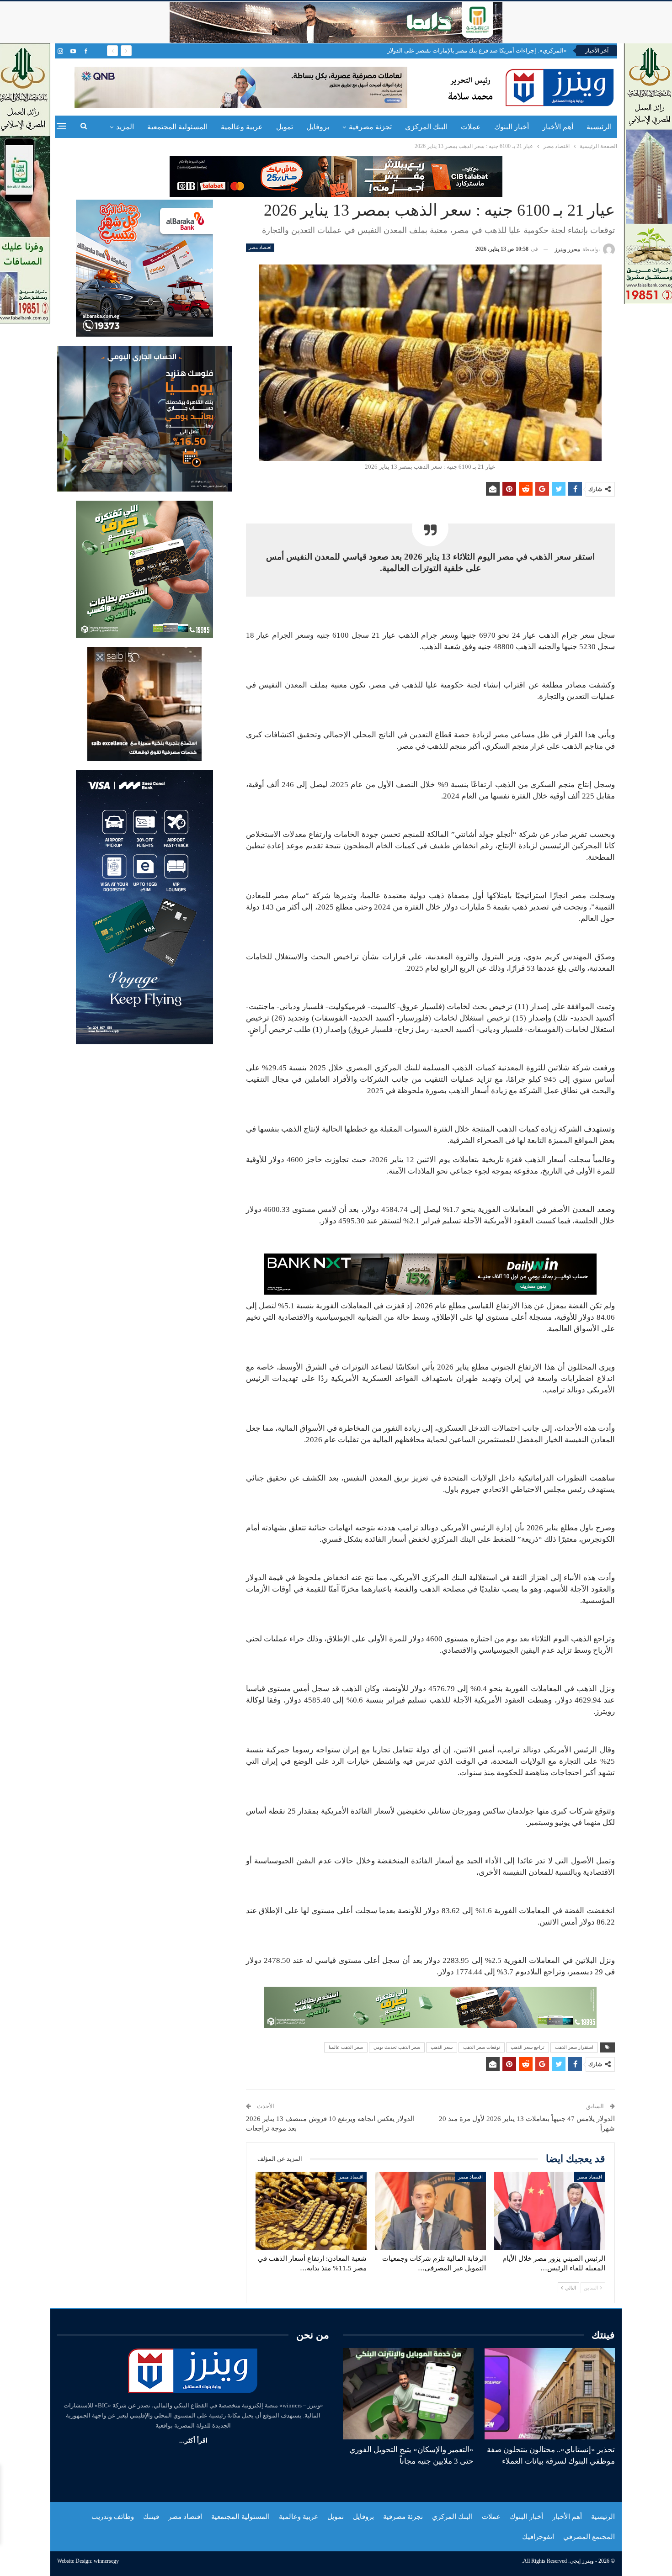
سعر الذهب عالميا (346, 2047)
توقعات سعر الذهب (482, 2047)
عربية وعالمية (242, 127)
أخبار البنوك (512, 127)
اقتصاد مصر (260, 247)
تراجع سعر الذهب (528, 2047)
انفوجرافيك (538, 2537)
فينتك (151, 2517)
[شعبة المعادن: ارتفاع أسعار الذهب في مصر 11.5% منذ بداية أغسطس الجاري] (311, 2211)
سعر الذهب (442, 2047)
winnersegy (106, 2561)
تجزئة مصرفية (370, 127)
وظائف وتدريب (113, 2517)
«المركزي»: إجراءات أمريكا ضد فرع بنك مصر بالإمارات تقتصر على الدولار (477, 50)
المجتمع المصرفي (589, 2537)
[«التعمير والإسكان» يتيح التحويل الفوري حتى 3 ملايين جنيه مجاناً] (408, 2394)
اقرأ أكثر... (193, 2441)
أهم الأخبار (558, 127)
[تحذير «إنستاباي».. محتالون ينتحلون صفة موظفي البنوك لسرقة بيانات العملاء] (550, 2394)
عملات (471, 127)
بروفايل (318, 127)
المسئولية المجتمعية (177, 127)
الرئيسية (599, 127)
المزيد (125, 127)
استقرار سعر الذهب (574, 2047)
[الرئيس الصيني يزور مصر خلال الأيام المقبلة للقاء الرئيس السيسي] (550, 2211)
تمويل (285, 127)
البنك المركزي (426, 127)
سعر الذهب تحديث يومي (397, 2047)
